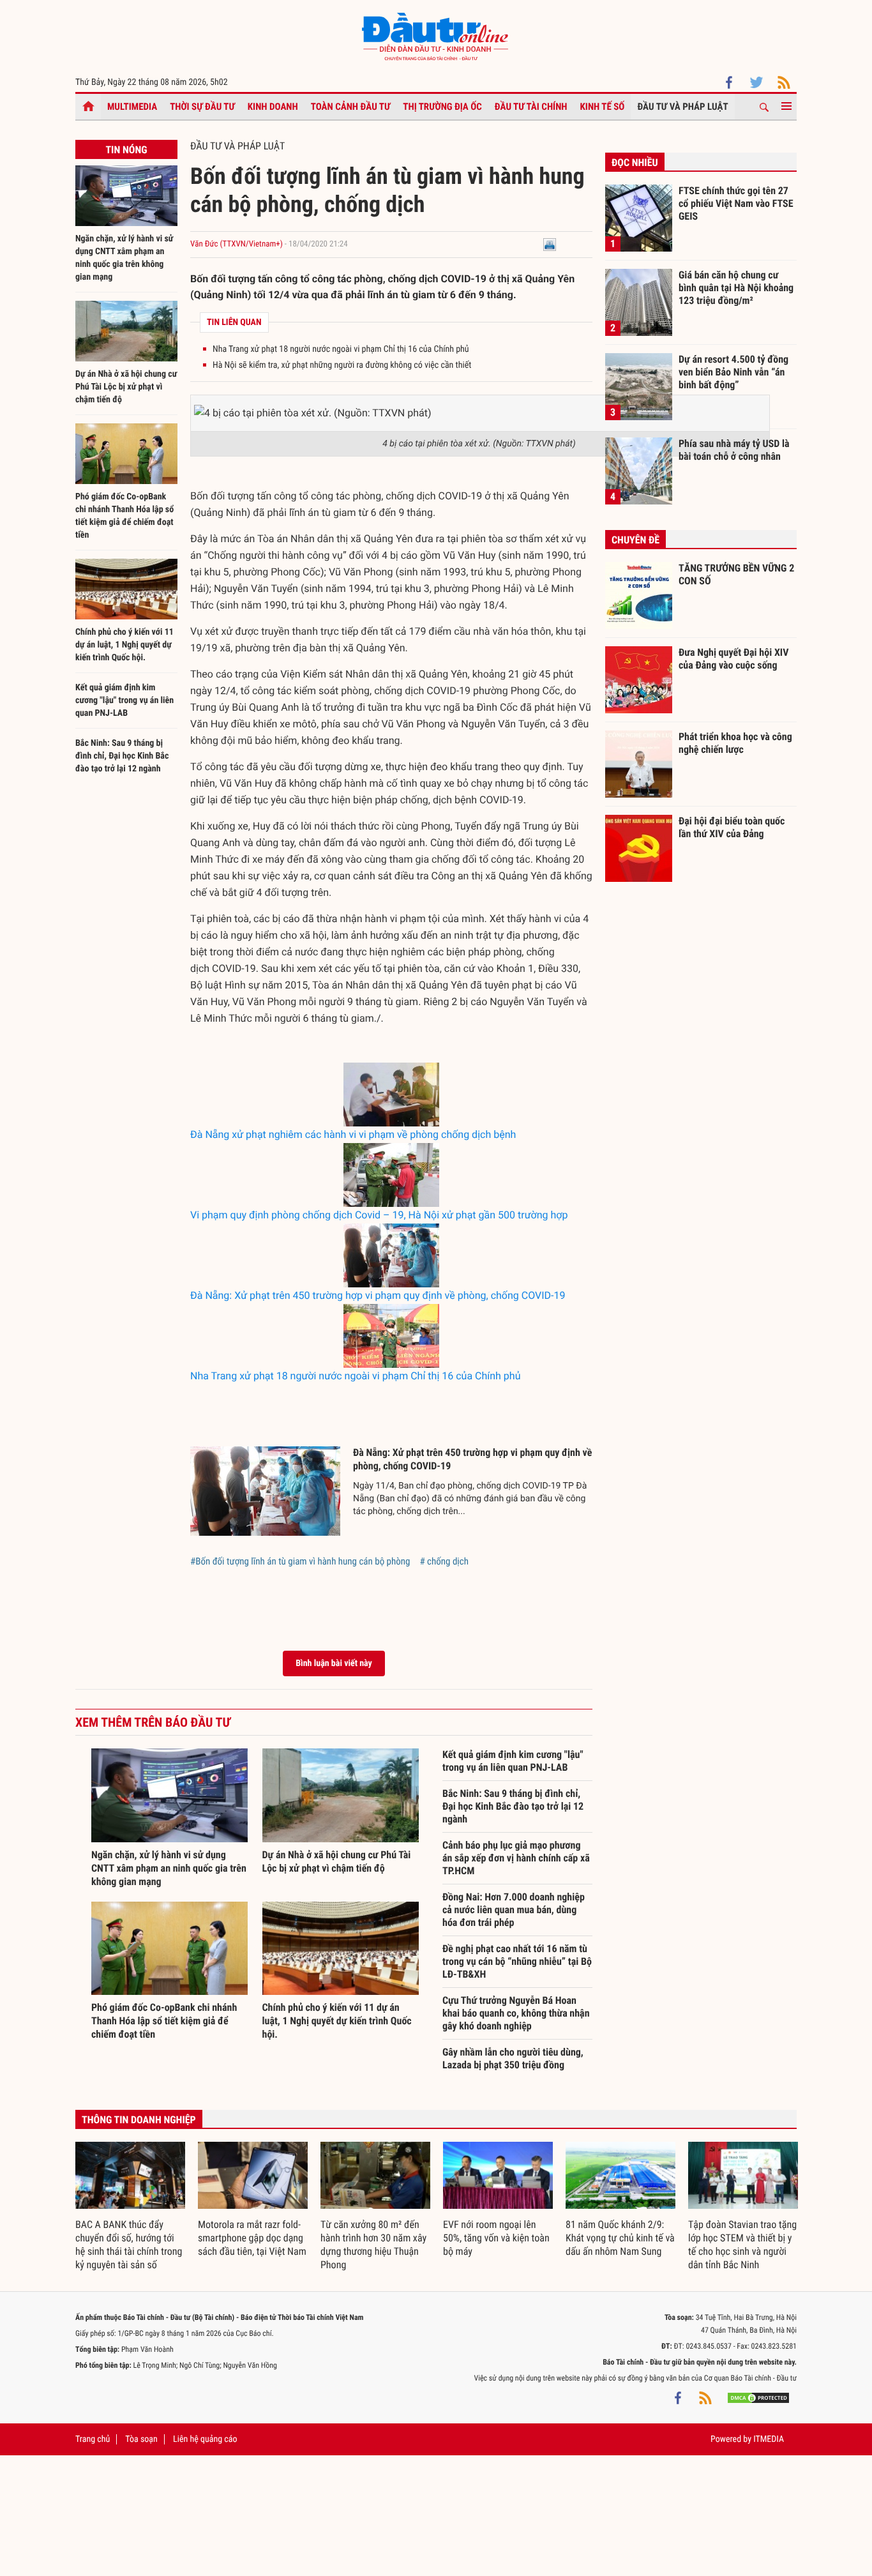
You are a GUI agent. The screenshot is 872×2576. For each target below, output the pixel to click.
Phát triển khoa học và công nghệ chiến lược (735, 743)
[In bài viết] (550, 244)
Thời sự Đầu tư (202, 107)
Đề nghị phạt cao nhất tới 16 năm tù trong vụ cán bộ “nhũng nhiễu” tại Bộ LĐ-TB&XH (517, 1961)
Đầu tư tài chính (531, 107)
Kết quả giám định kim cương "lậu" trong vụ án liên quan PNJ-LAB (124, 701)
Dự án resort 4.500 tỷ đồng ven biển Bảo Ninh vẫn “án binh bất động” (733, 372)
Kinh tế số (603, 107)
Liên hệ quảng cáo (205, 2439)
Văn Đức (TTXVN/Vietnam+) (237, 244)
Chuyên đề (635, 540)
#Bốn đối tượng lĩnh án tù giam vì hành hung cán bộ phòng (300, 1561)
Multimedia (132, 107)
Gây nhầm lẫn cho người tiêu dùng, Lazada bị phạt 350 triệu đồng (513, 2058)
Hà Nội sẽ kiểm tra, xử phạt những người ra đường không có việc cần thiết (342, 365)
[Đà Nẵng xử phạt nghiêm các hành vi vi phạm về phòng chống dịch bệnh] (391, 1095)
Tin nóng (126, 150)
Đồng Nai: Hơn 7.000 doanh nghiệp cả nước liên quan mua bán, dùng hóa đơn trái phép (514, 1910)
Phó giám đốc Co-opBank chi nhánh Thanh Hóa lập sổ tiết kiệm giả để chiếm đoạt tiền (164, 2021)
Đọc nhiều (635, 163)
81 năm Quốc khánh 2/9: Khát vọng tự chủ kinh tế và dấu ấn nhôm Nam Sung (620, 2238)
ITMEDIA (769, 2439)
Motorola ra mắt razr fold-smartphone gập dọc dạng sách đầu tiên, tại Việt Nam (252, 2238)
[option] (130, 2207)
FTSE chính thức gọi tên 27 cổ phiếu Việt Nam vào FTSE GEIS (736, 203)
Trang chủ (93, 2439)
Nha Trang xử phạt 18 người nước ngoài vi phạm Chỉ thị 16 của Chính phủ (341, 349)
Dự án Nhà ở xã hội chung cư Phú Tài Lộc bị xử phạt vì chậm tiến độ (126, 387)
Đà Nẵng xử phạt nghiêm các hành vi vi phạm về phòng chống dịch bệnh (353, 1134)
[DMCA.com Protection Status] (758, 2397)
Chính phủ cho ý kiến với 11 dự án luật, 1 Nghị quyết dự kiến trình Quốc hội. (124, 645)
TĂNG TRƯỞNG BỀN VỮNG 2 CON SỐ (736, 574)
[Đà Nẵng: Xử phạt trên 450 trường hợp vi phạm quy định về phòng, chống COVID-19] (391, 1255)
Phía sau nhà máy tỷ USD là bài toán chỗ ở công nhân (734, 450)
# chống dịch (444, 1561)
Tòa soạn (141, 2439)
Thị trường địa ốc (442, 107)
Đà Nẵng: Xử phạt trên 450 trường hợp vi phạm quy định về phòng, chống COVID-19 (378, 1295)
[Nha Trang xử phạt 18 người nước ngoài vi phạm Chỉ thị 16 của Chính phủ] (391, 1336)
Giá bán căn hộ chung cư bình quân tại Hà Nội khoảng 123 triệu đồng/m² (736, 287)
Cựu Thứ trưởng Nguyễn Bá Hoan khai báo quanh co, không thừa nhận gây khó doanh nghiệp (516, 2013)
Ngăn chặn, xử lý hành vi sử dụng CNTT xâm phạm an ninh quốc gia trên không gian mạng (169, 1868)
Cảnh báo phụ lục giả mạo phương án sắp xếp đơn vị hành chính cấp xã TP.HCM (516, 1858)
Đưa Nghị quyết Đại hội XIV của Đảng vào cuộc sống (733, 659)
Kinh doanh (273, 107)
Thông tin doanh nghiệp (139, 2120)
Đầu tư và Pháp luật (682, 107)
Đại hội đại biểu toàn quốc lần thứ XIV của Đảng (732, 827)
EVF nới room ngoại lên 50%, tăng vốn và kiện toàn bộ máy (496, 2238)
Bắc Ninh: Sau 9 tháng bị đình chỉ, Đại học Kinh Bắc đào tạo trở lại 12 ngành (122, 756)
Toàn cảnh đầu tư (351, 107)
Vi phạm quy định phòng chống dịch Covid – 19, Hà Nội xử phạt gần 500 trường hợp (379, 1215)
